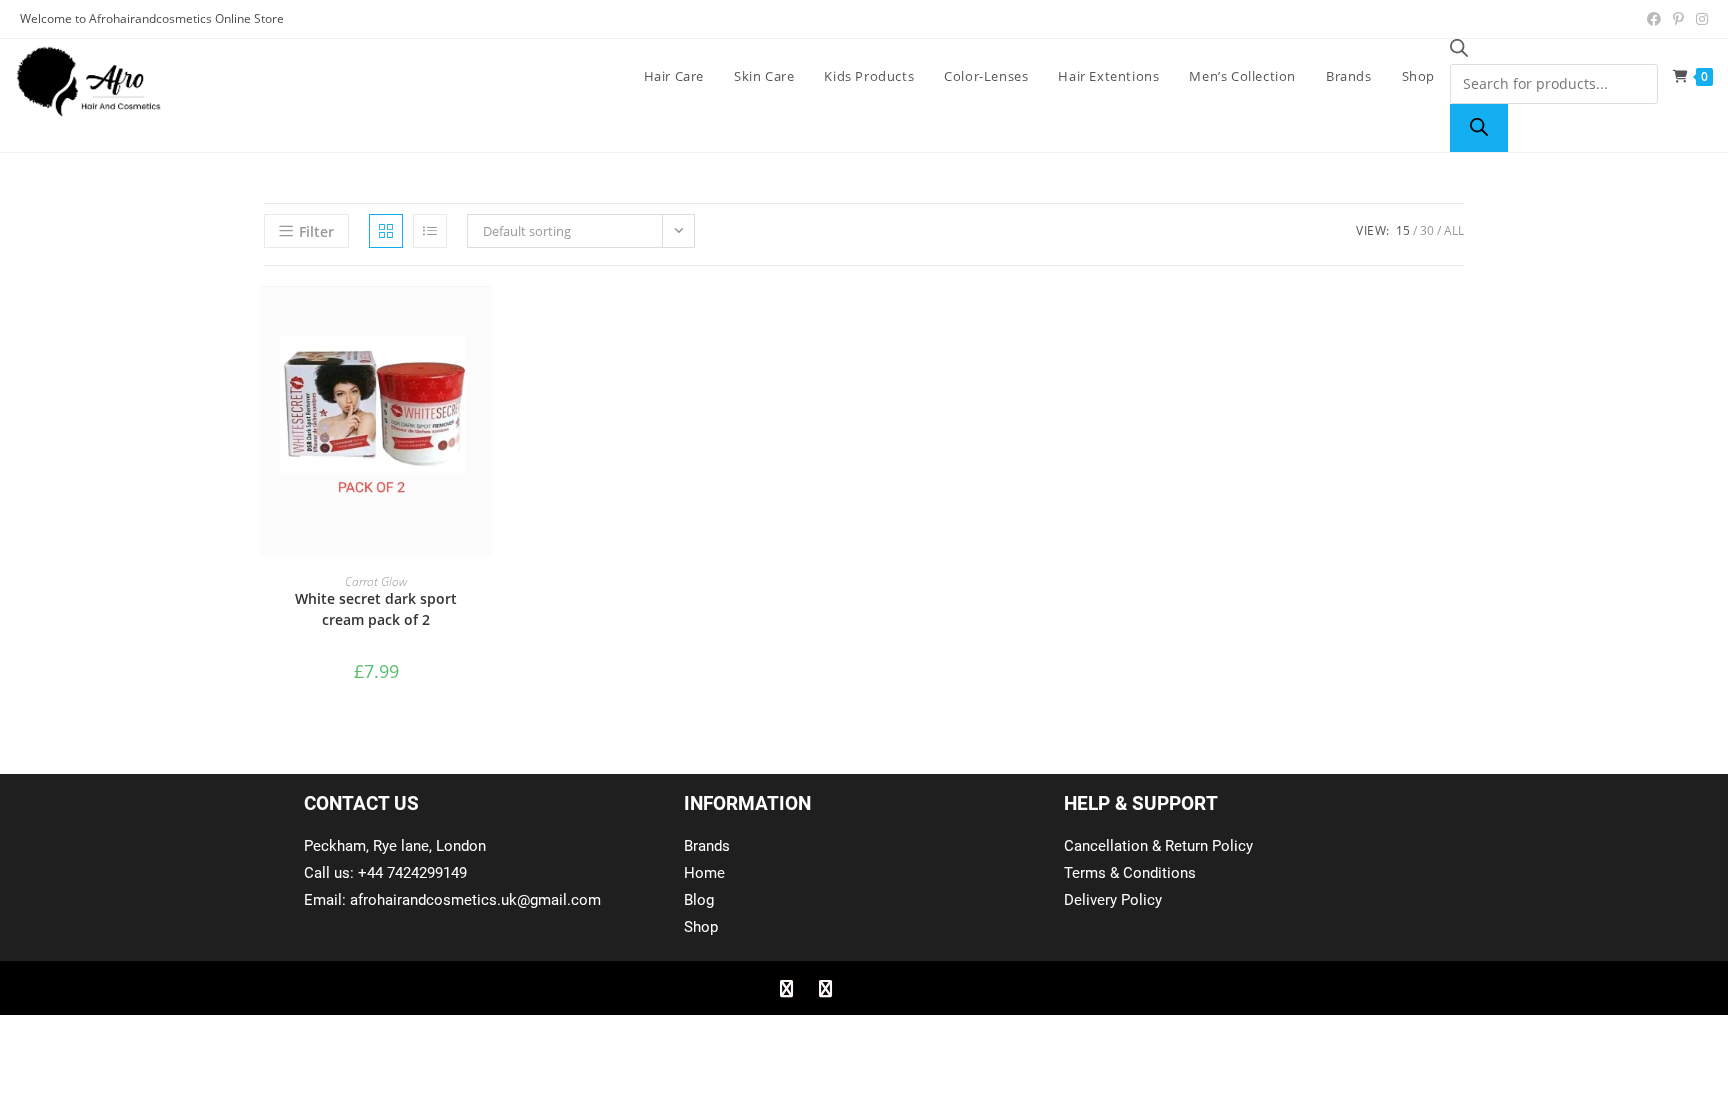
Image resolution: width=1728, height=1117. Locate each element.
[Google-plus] (864, 988)
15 (1403, 230)
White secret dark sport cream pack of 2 (376, 609)
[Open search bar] (1459, 51)
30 (1427, 230)
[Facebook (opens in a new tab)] (1654, 19)
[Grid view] (386, 231)
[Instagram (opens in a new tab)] (1699, 19)
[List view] (430, 231)
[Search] (1479, 128)
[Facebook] (786, 988)
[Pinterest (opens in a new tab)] (1678, 19)
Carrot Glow (376, 581)
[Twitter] (825, 988)
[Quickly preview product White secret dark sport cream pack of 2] (482, 321)
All (1454, 230)
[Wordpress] (903, 988)
